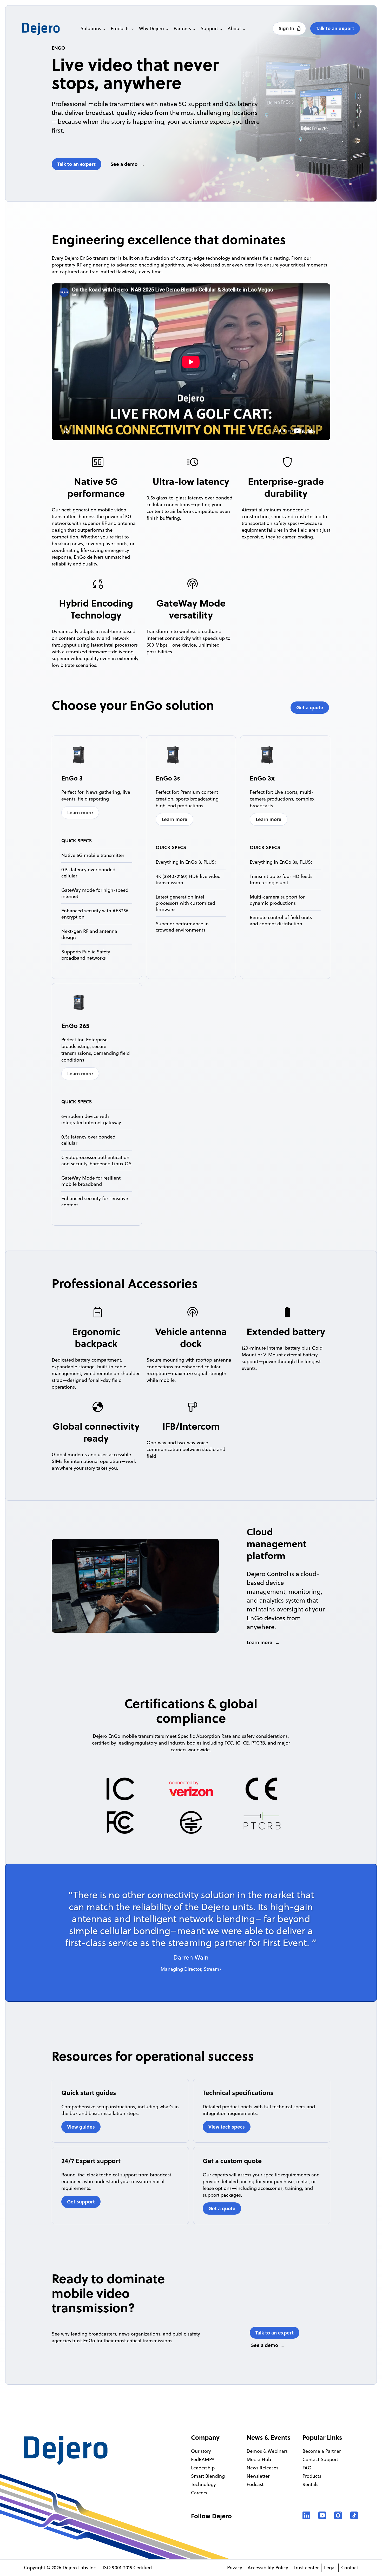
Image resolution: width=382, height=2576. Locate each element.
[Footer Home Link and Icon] (66, 2451)
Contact (350, 2568)
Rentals (310, 2484)
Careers (199, 2493)
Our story (201, 2451)
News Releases (262, 2468)
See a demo (124, 164)
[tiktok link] (354, 2515)
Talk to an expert (335, 28)
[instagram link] (338, 2515)
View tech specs (227, 2127)
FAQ (307, 2468)
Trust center (306, 2568)
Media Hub (259, 2459)
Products (312, 2476)
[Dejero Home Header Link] (50, 29)
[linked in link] (306, 2515)
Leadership (203, 2468)
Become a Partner (322, 2451)
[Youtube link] (322, 2515)
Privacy (235, 2568)
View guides (81, 2127)
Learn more (80, 812)
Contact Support (320, 2459)
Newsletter (258, 2476)
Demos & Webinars (267, 2451)
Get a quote (310, 707)
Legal (330, 2568)
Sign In (287, 28)
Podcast (255, 2484)
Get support (81, 2202)
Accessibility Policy (268, 2568)
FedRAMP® (203, 2459)
